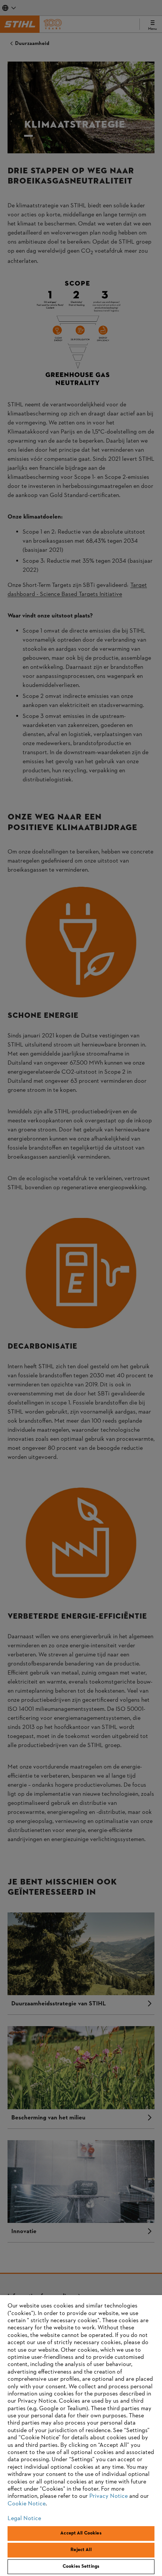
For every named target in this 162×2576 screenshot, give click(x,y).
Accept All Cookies (81, 2533)
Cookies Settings (81, 2567)
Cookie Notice (27, 2504)
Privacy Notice (109, 2496)
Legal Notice (24, 2519)
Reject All (81, 2550)
